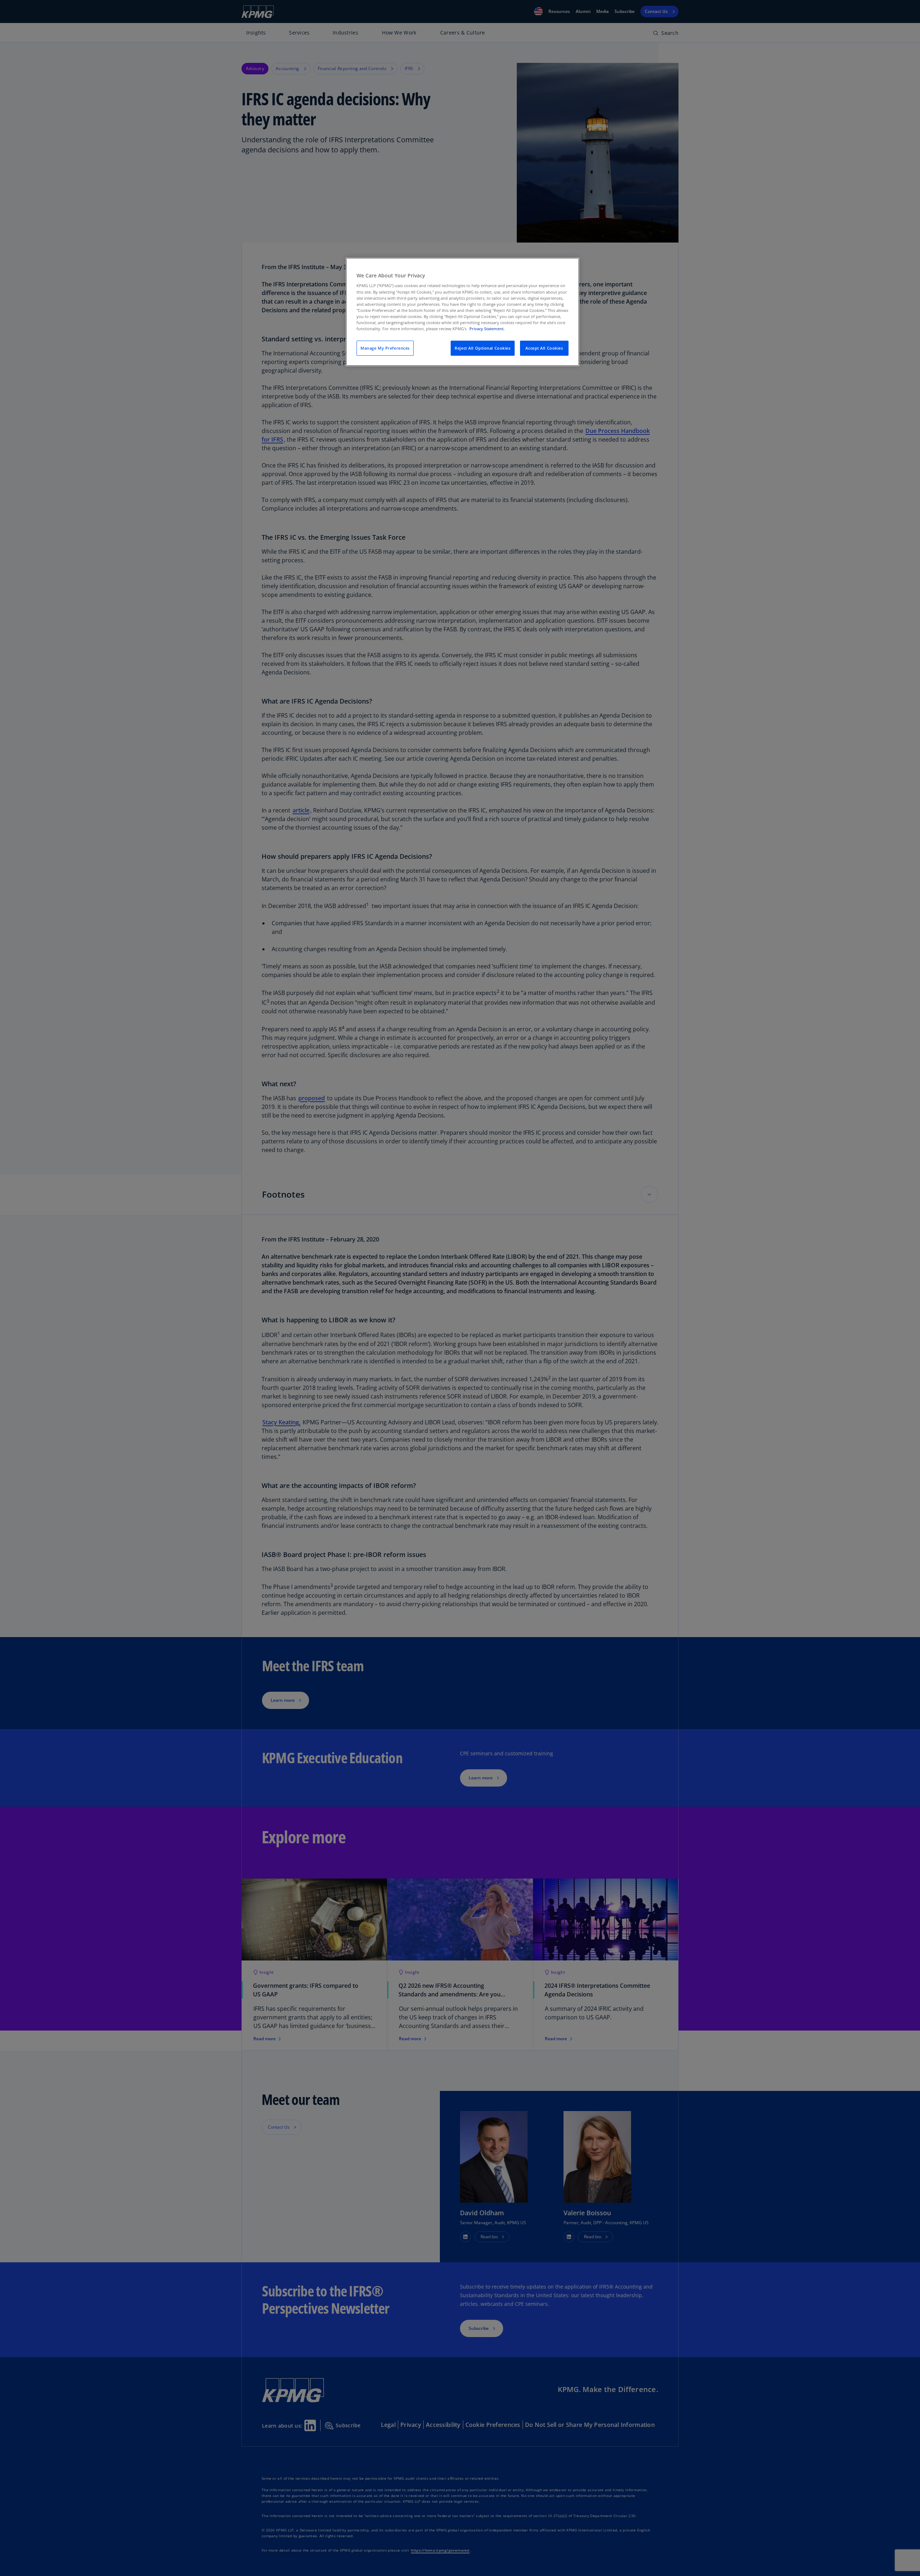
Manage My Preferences (385, 348)
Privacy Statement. (487, 329)
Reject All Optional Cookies (482, 348)
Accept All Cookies (544, 348)
